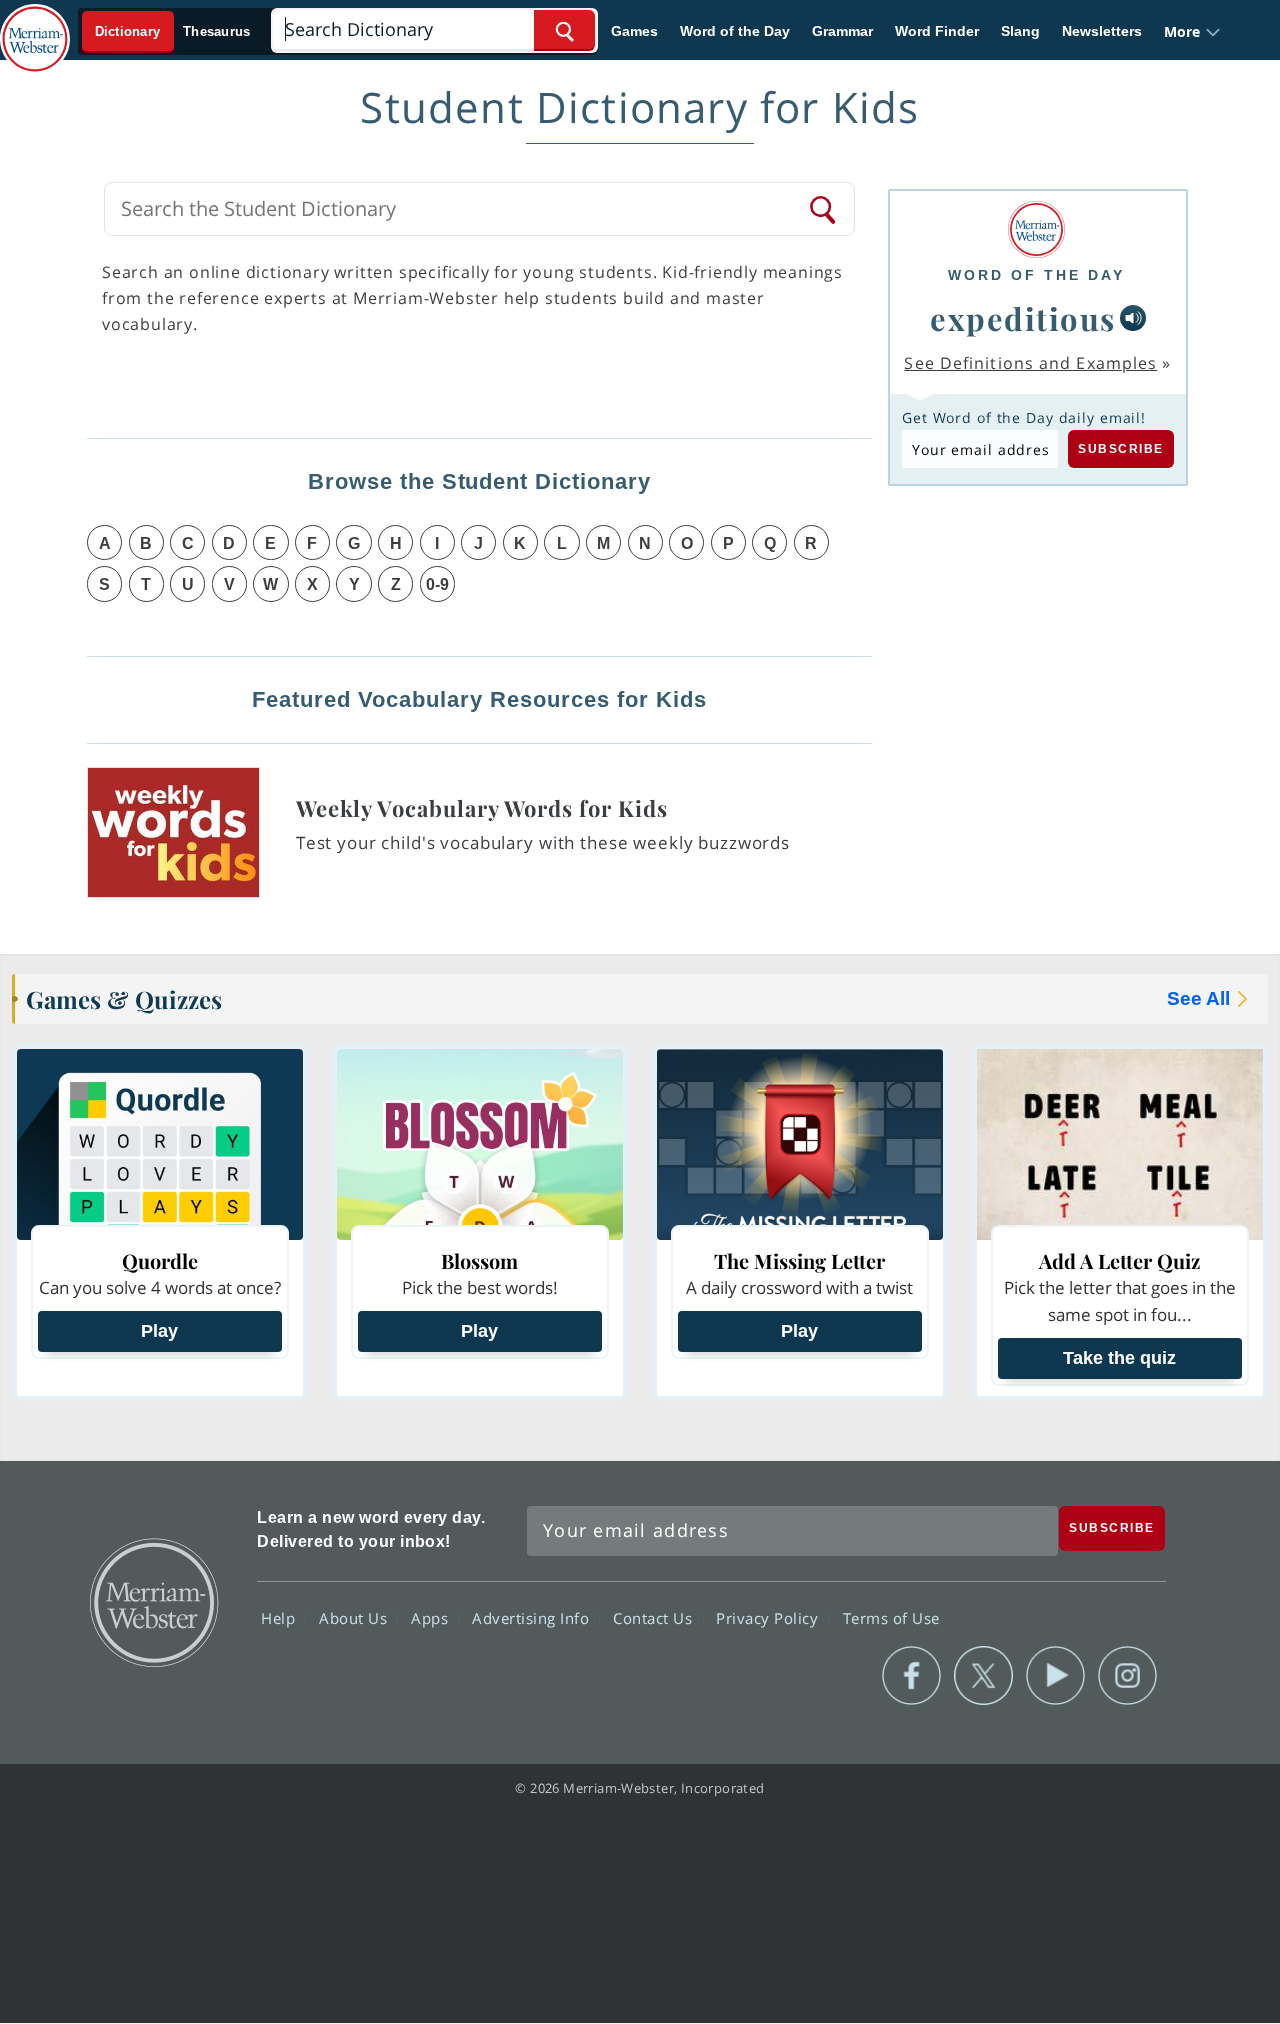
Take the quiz (1119, 1358)
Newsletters (1102, 31)
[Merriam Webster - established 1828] (35, 24)
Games (634, 31)
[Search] (824, 209)
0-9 (437, 584)
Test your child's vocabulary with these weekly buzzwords (543, 842)
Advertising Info (533, 1618)
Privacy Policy (769, 1618)
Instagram (1127, 1676)
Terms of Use (891, 1618)
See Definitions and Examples (1030, 363)
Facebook (911, 1676)
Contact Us (655, 1618)
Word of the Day (735, 31)
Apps (432, 1618)
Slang (1020, 31)
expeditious (1023, 318)
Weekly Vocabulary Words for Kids (482, 808)
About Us (355, 1618)
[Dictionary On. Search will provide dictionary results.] (173, 31)
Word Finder (937, 31)
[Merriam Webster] (1036, 229)
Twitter (983, 1676)
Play (159, 1331)
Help (280, 1618)
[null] (1133, 318)
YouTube (1055, 1676)
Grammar (842, 31)
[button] (1192, 31)
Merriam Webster (153, 1601)
